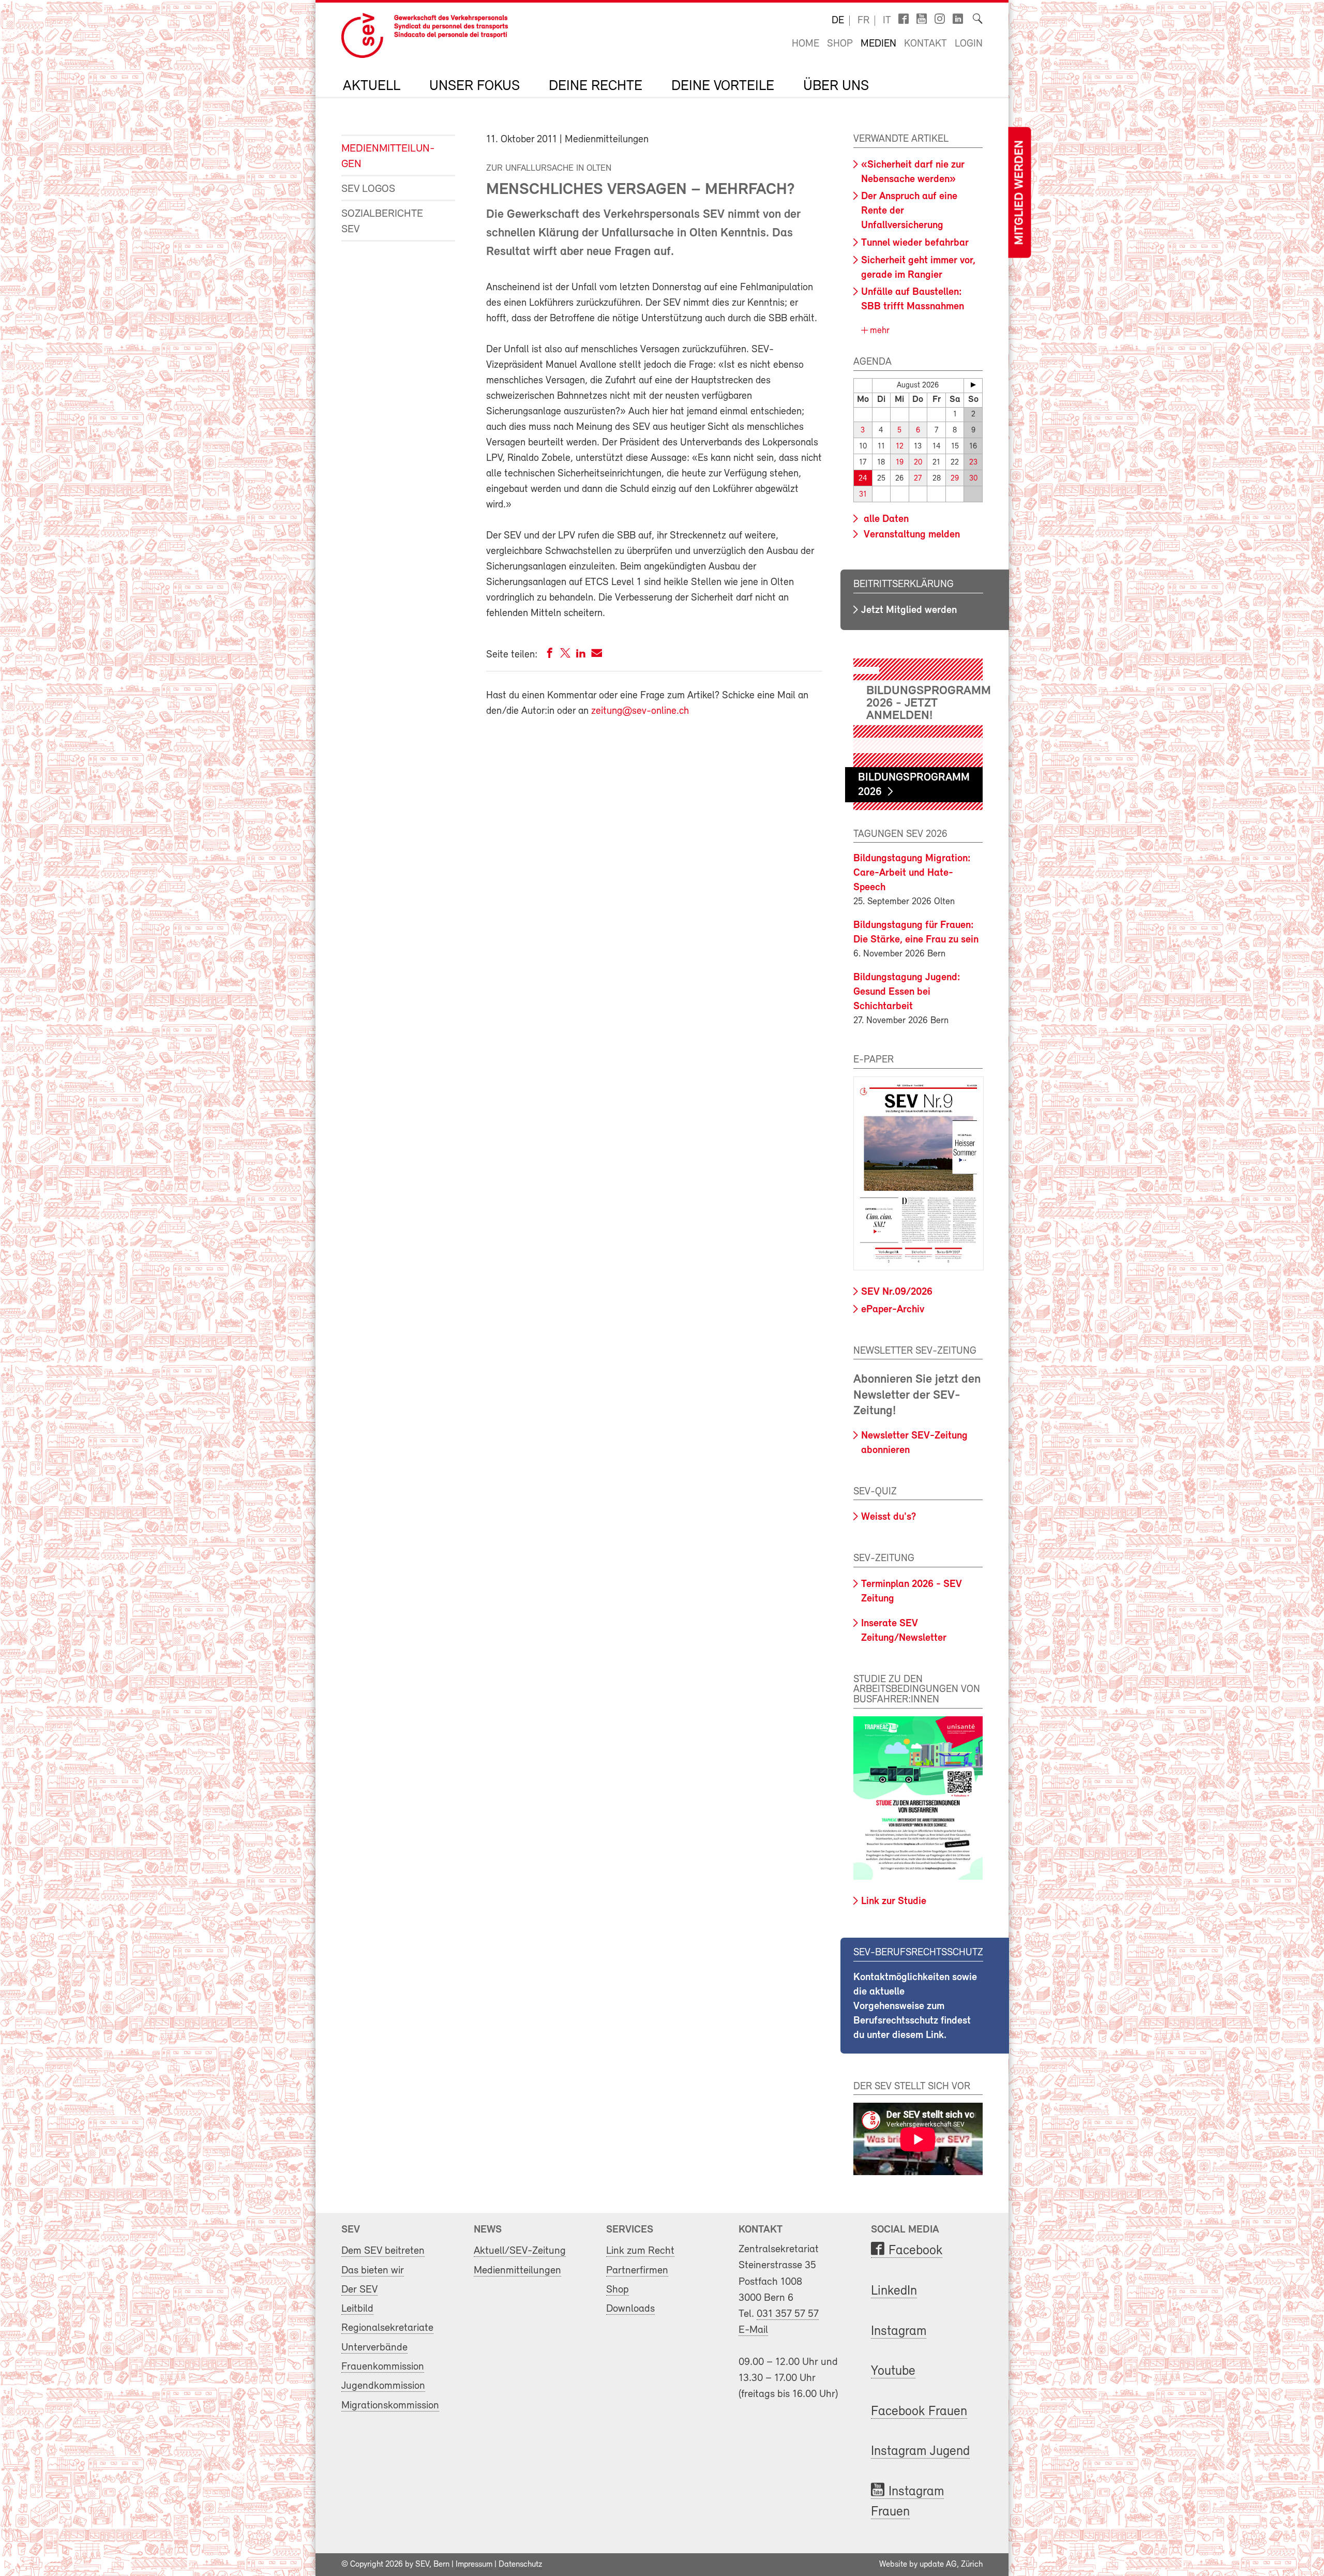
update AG (938, 2565)
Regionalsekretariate (387, 2328)
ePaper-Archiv (893, 1310)
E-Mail (753, 2330)
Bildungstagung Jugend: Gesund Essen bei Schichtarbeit (907, 992)
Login (969, 44)
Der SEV (359, 2290)
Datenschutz (520, 2565)
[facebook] (550, 655)
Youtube (893, 2371)
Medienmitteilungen (388, 156)
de (838, 21)
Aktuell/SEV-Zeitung (520, 2251)
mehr (878, 331)
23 (973, 463)
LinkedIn (894, 2291)
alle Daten (885, 519)
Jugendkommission (383, 2386)
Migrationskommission (390, 2406)
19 (900, 463)
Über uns (836, 86)
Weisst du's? (889, 1517)
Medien (878, 44)
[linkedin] (581, 655)
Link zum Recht (640, 2251)
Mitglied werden (1019, 193)
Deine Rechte (596, 86)
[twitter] (565, 655)
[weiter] (973, 385)
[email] (597, 655)
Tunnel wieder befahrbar (915, 243)
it (887, 21)
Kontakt (926, 44)
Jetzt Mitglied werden (909, 610)
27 (918, 479)
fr (863, 21)
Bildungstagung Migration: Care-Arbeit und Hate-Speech (912, 873)
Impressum (474, 2565)
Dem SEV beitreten (383, 2251)
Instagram (899, 2332)
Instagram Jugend (920, 2452)
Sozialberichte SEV (382, 222)
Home (806, 44)
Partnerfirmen (637, 2271)
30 (973, 479)
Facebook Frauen (919, 2412)
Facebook (915, 2251)
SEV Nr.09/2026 (897, 1292)
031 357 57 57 (788, 2314)
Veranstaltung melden (911, 535)
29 (955, 479)
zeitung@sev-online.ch (640, 711)
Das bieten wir (373, 2271)
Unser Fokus (475, 86)
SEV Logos (368, 189)
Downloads (630, 2309)
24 (863, 479)
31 (863, 495)
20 (918, 463)
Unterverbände (374, 2348)
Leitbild (357, 2309)
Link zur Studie (894, 1901)
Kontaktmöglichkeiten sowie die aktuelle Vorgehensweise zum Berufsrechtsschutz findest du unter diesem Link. (915, 2006)
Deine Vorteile (723, 86)
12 (900, 447)
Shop (840, 44)
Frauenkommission (383, 2367)
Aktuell (372, 86)
